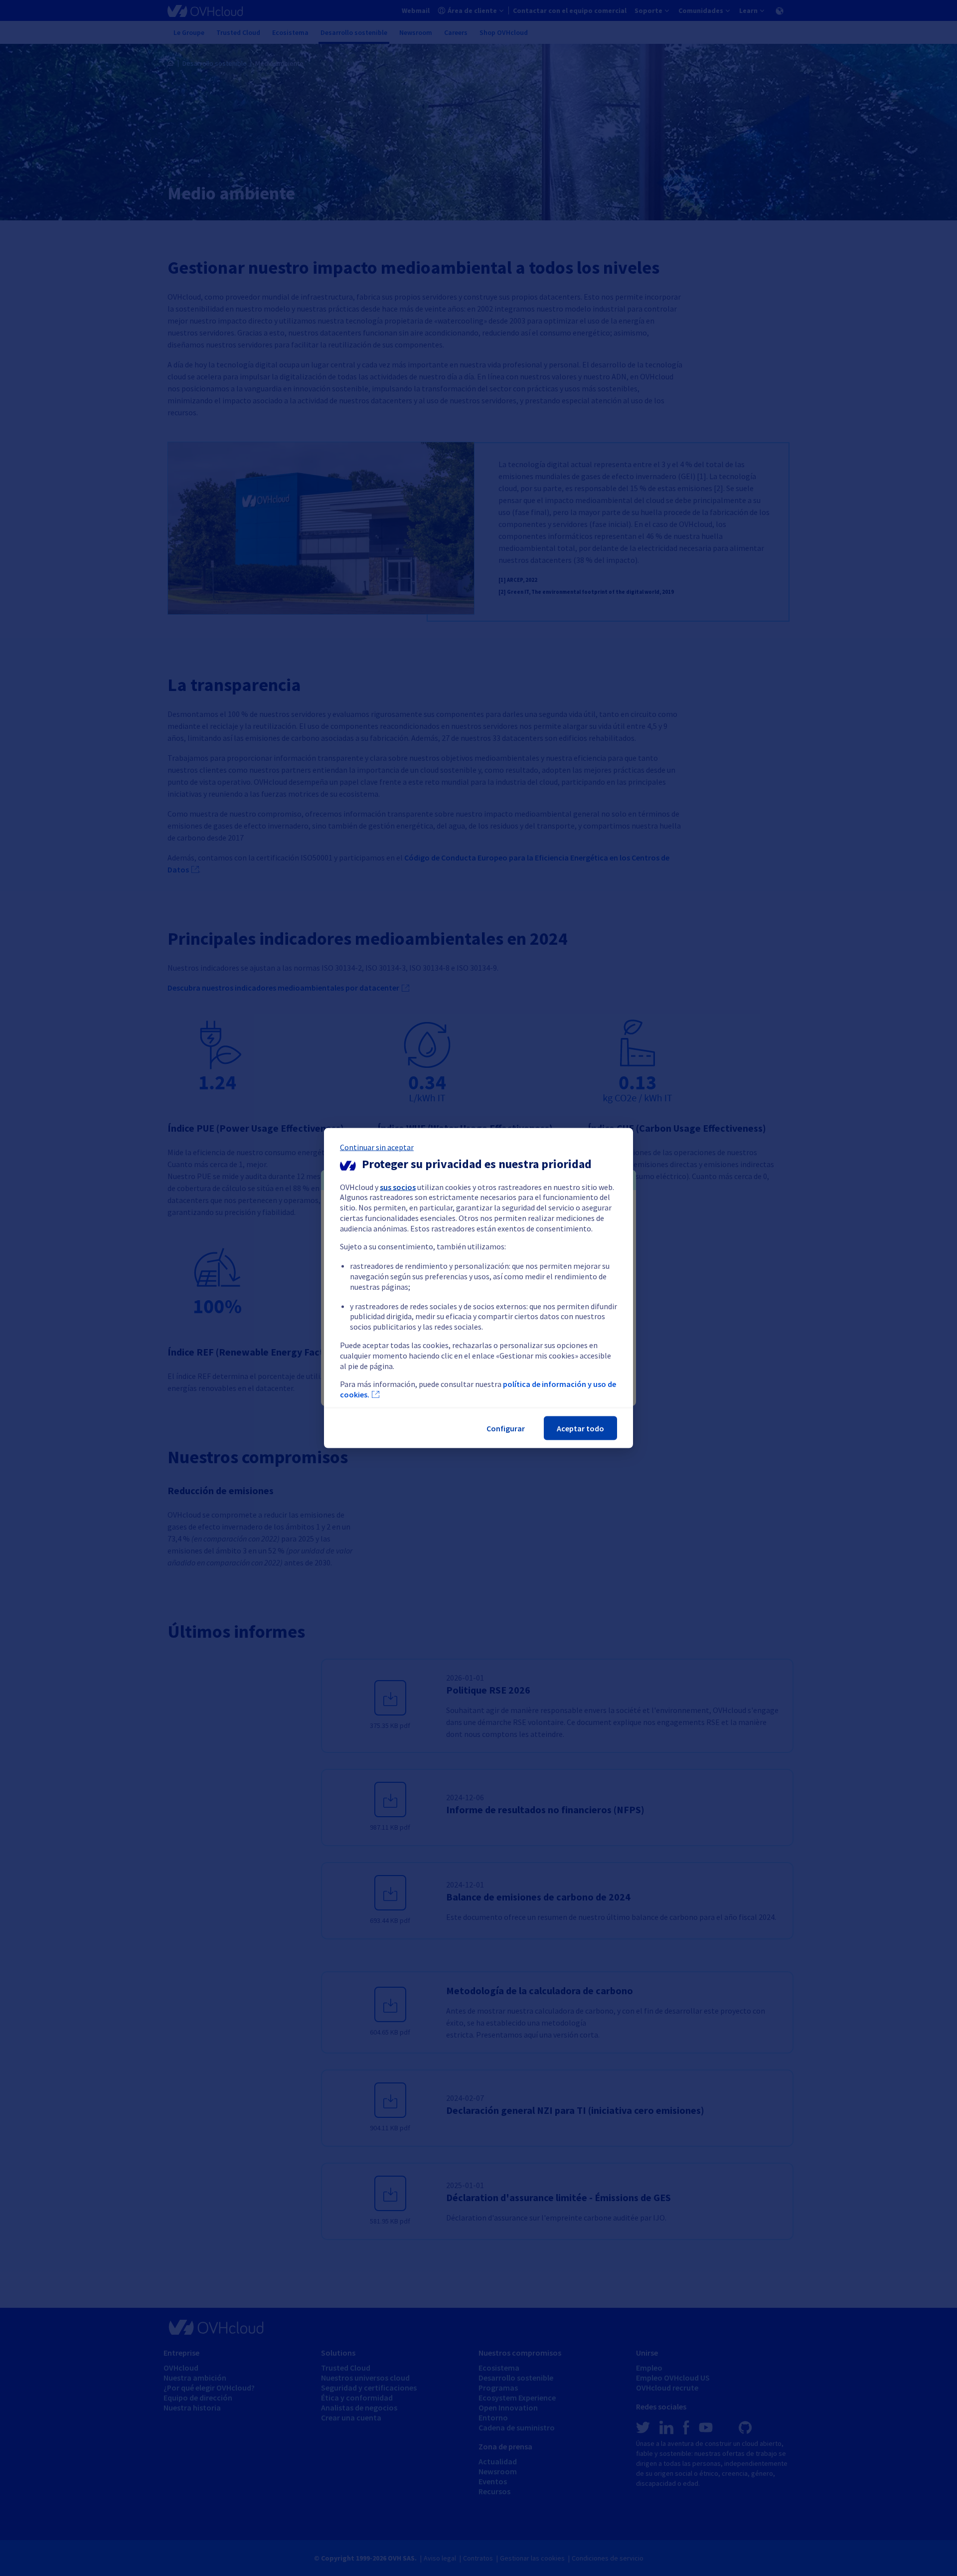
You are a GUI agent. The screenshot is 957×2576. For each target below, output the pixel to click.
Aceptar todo (580, 1428)
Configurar (506, 1428)
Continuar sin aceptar (377, 1147)
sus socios (398, 1187)
